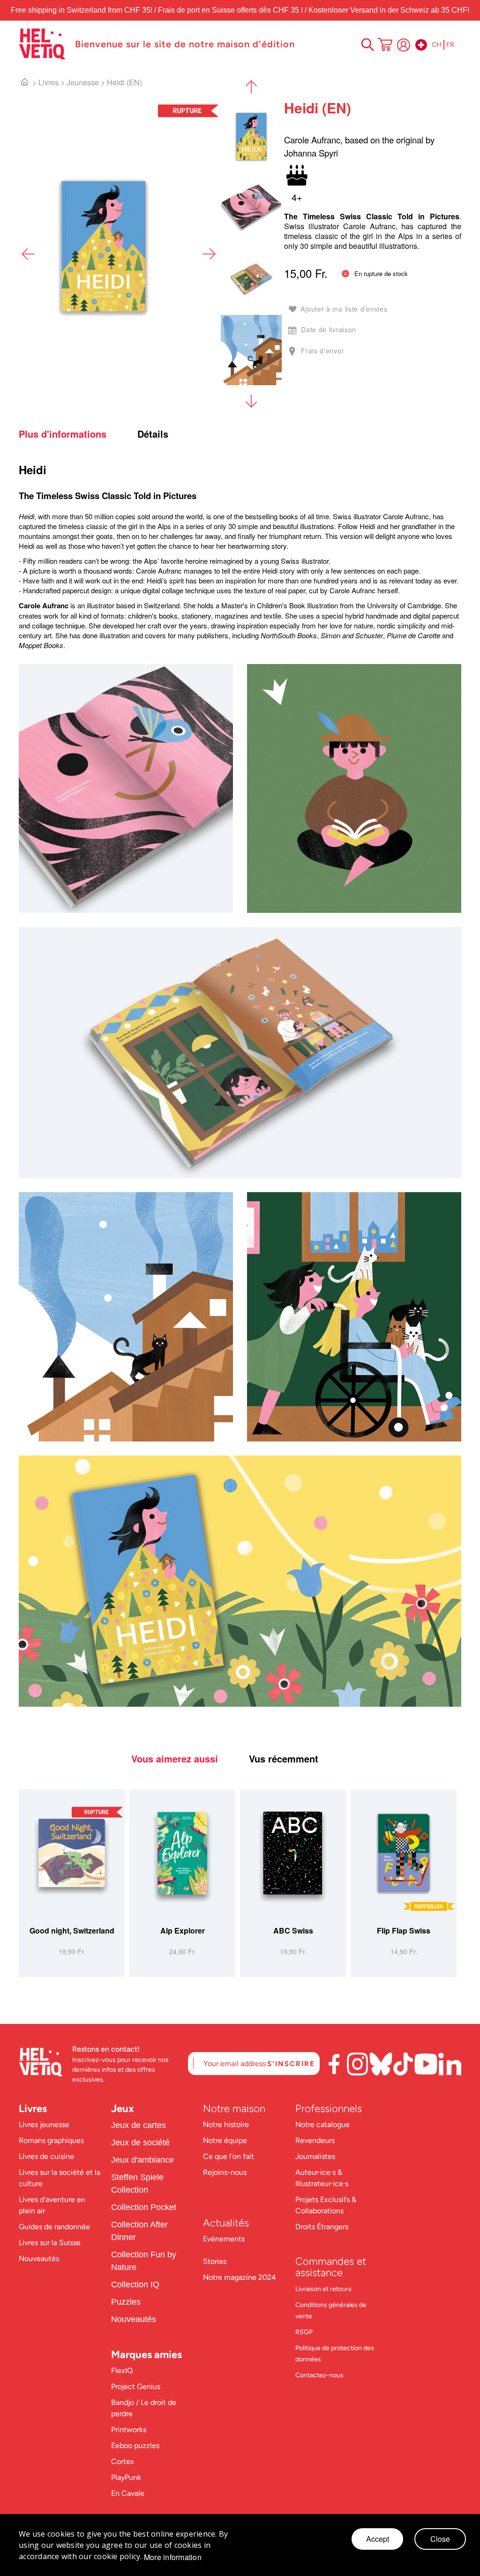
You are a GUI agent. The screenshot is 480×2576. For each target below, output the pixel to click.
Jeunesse (83, 82)
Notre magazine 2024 (240, 2277)
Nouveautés (39, 2259)
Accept (378, 2539)
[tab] (77, 434)
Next (209, 254)
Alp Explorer (183, 1930)
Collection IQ (135, 2285)
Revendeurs (315, 2140)
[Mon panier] (385, 45)
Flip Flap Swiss (404, 1930)
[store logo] (42, 44)
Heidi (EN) (124, 82)
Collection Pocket (144, 2207)
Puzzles (126, 2302)
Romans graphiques (51, 2140)
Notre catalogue (322, 2124)
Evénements (224, 2239)
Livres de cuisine (46, 2156)
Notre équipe (226, 2140)
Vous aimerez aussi (175, 1759)
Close (440, 2539)
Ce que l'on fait (229, 2156)
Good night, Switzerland (72, 1930)
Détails (153, 434)
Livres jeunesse (44, 2124)
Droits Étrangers (322, 2227)
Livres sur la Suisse (50, 2243)
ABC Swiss (293, 1930)
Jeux (123, 2109)
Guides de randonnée (54, 2227)
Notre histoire (227, 2124)
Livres (49, 82)
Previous (28, 254)
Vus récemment (284, 1759)
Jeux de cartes (139, 2125)
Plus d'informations (63, 434)
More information (173, 2557)
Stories (215, 2261)
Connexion (404, 45)
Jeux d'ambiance (142, 2160)
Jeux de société (140, 2143)
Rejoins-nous (225, 2172)
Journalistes (315, 2156)
